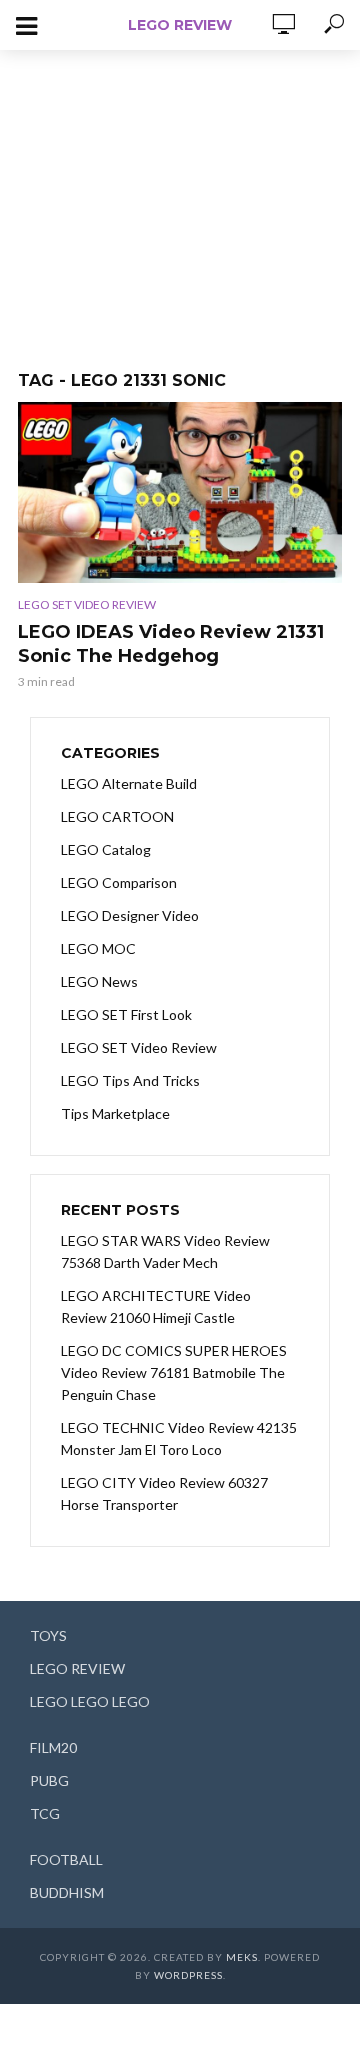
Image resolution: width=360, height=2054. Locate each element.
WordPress (188, 1975)
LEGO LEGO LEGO (90, 1701)
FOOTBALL (66, 1859)
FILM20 (53, 1747)
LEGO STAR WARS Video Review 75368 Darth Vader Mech (165, 1251)
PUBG (49, 1780)
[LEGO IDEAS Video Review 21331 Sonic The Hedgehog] (180, 492)
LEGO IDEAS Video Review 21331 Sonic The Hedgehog (171, 644)
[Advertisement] (180, 200)
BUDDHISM (67, 1892)
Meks (242, 1957)
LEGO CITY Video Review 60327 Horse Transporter (164, 1493)
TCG (45, 1813)
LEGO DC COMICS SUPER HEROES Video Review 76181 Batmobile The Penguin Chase (174, 1372)
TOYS (48, 1635)
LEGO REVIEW (180, 25)
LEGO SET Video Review (87, 604)
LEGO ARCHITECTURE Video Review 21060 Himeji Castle (156, 1306)
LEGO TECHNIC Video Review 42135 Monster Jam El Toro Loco (179, 1438)
